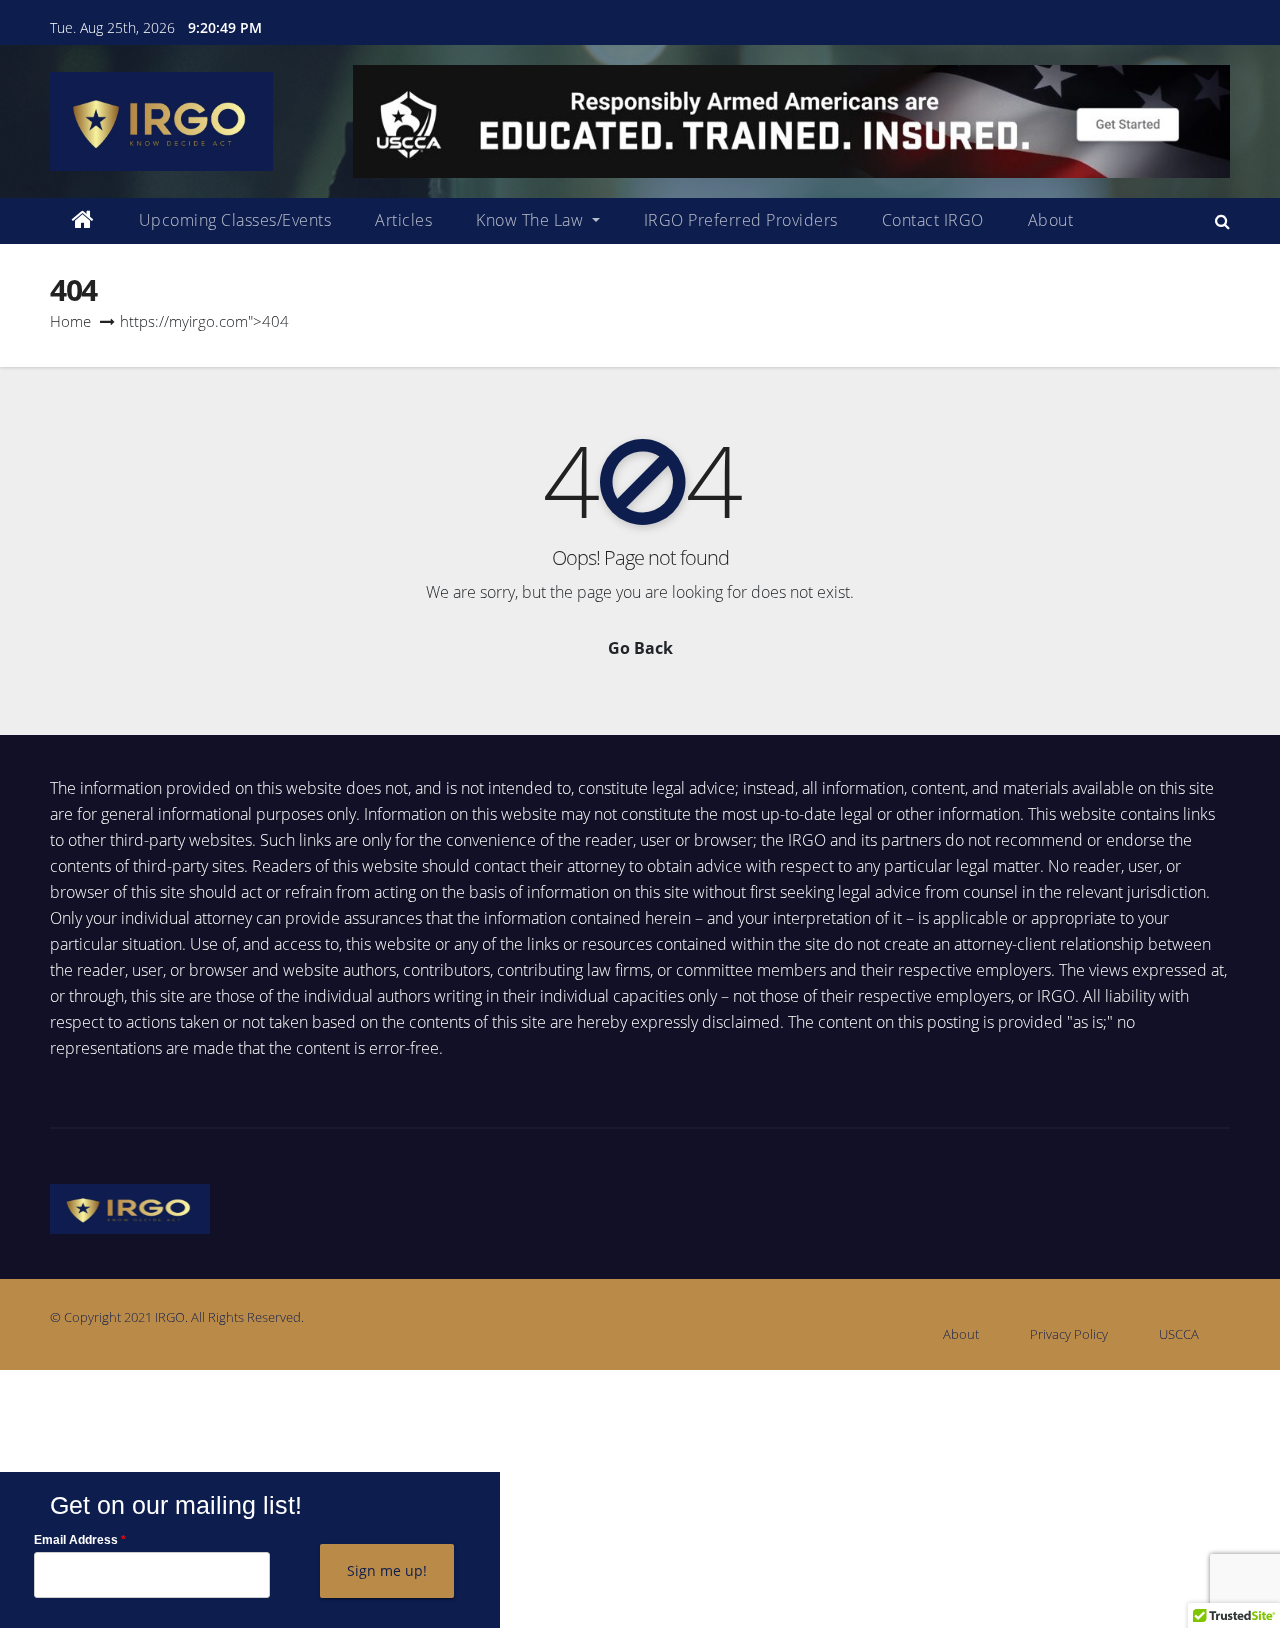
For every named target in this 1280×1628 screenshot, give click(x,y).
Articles (403, 220)
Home (70, 321)
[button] (1222, 221)
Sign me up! (387, 1570)
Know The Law (532, 220)
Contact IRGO (933, 220)
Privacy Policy (1069, 1334)
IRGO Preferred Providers (741, 220)
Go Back (640, 648)
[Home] (83, 221)
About (1051, 220)
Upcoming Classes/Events (235, 220)
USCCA (1179, 1334)
